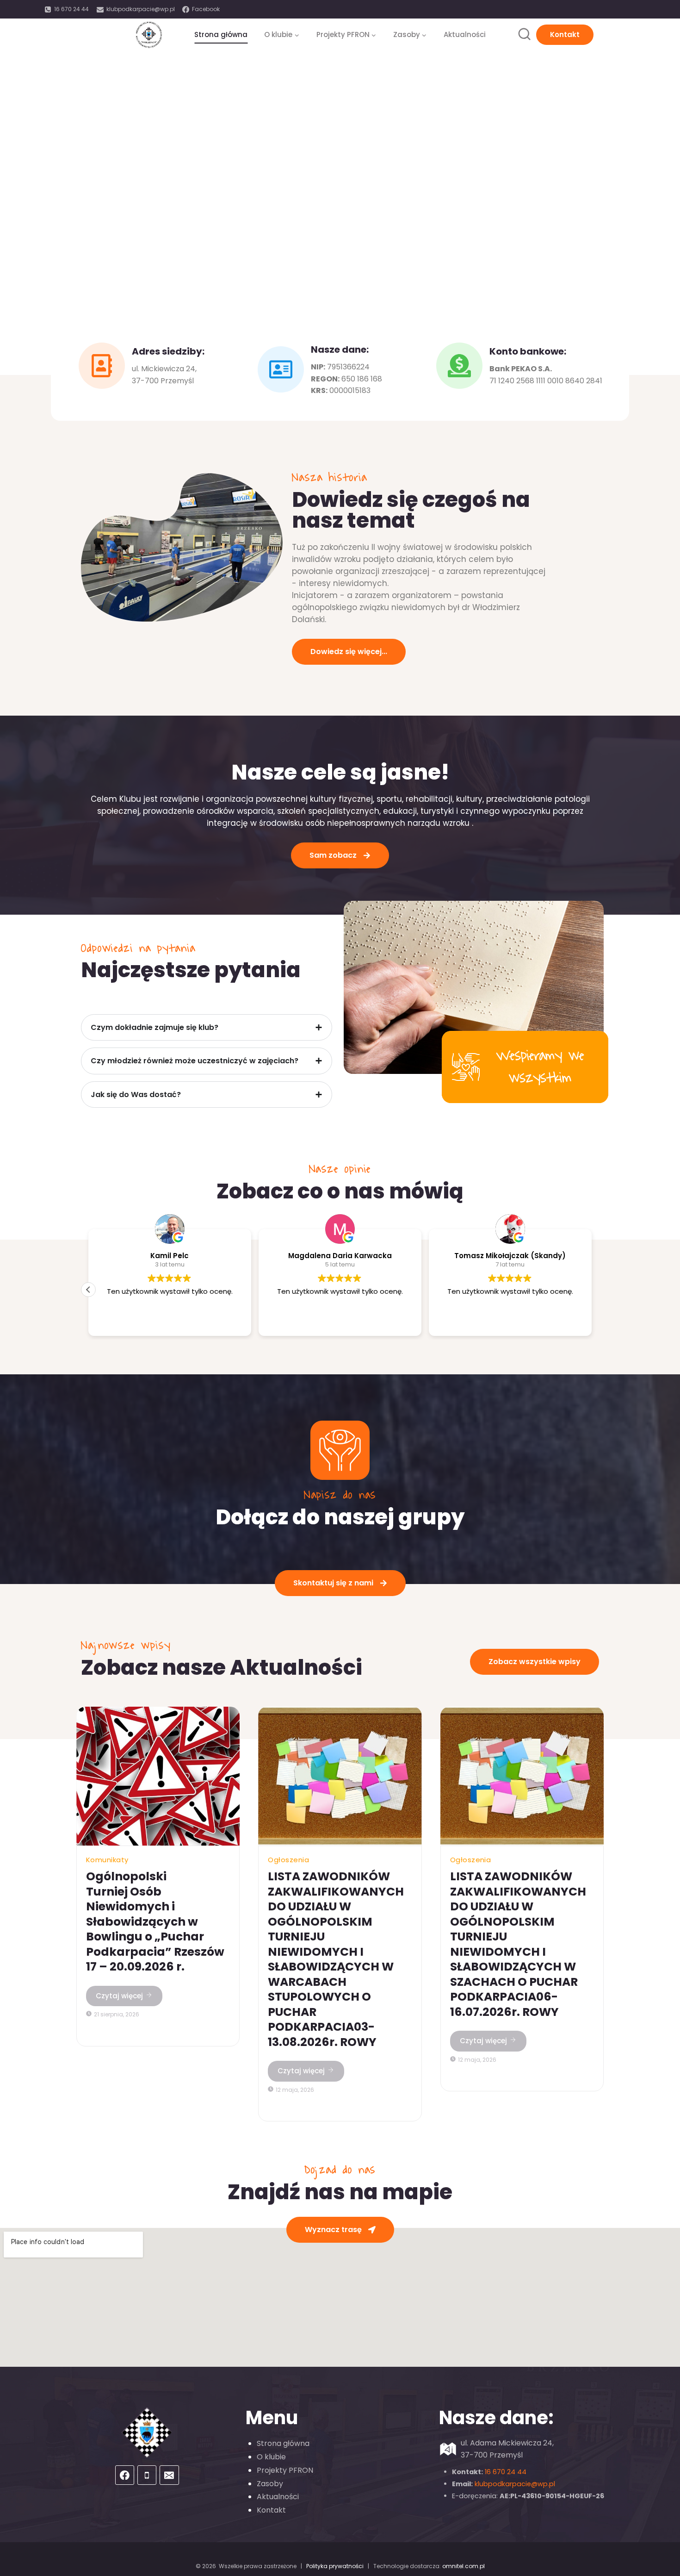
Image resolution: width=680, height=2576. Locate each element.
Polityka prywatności (335, 2566)
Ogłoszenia (288, 1860)
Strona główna (221, 34)
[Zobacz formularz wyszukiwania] (524, 34)
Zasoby (270, 2484)
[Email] (169, 2475)
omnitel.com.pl (464, 2566)
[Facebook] (125, 2475)
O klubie (271, 2457)
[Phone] (147, 2475)
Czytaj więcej (119, 1996)
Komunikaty (107, 1860)
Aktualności (465, 34)
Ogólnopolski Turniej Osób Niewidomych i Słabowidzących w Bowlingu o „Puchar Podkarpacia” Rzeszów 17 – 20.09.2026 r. (155, 1921)
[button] (88, 1290)
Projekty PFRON (285, 2470)
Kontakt (565, 34)
